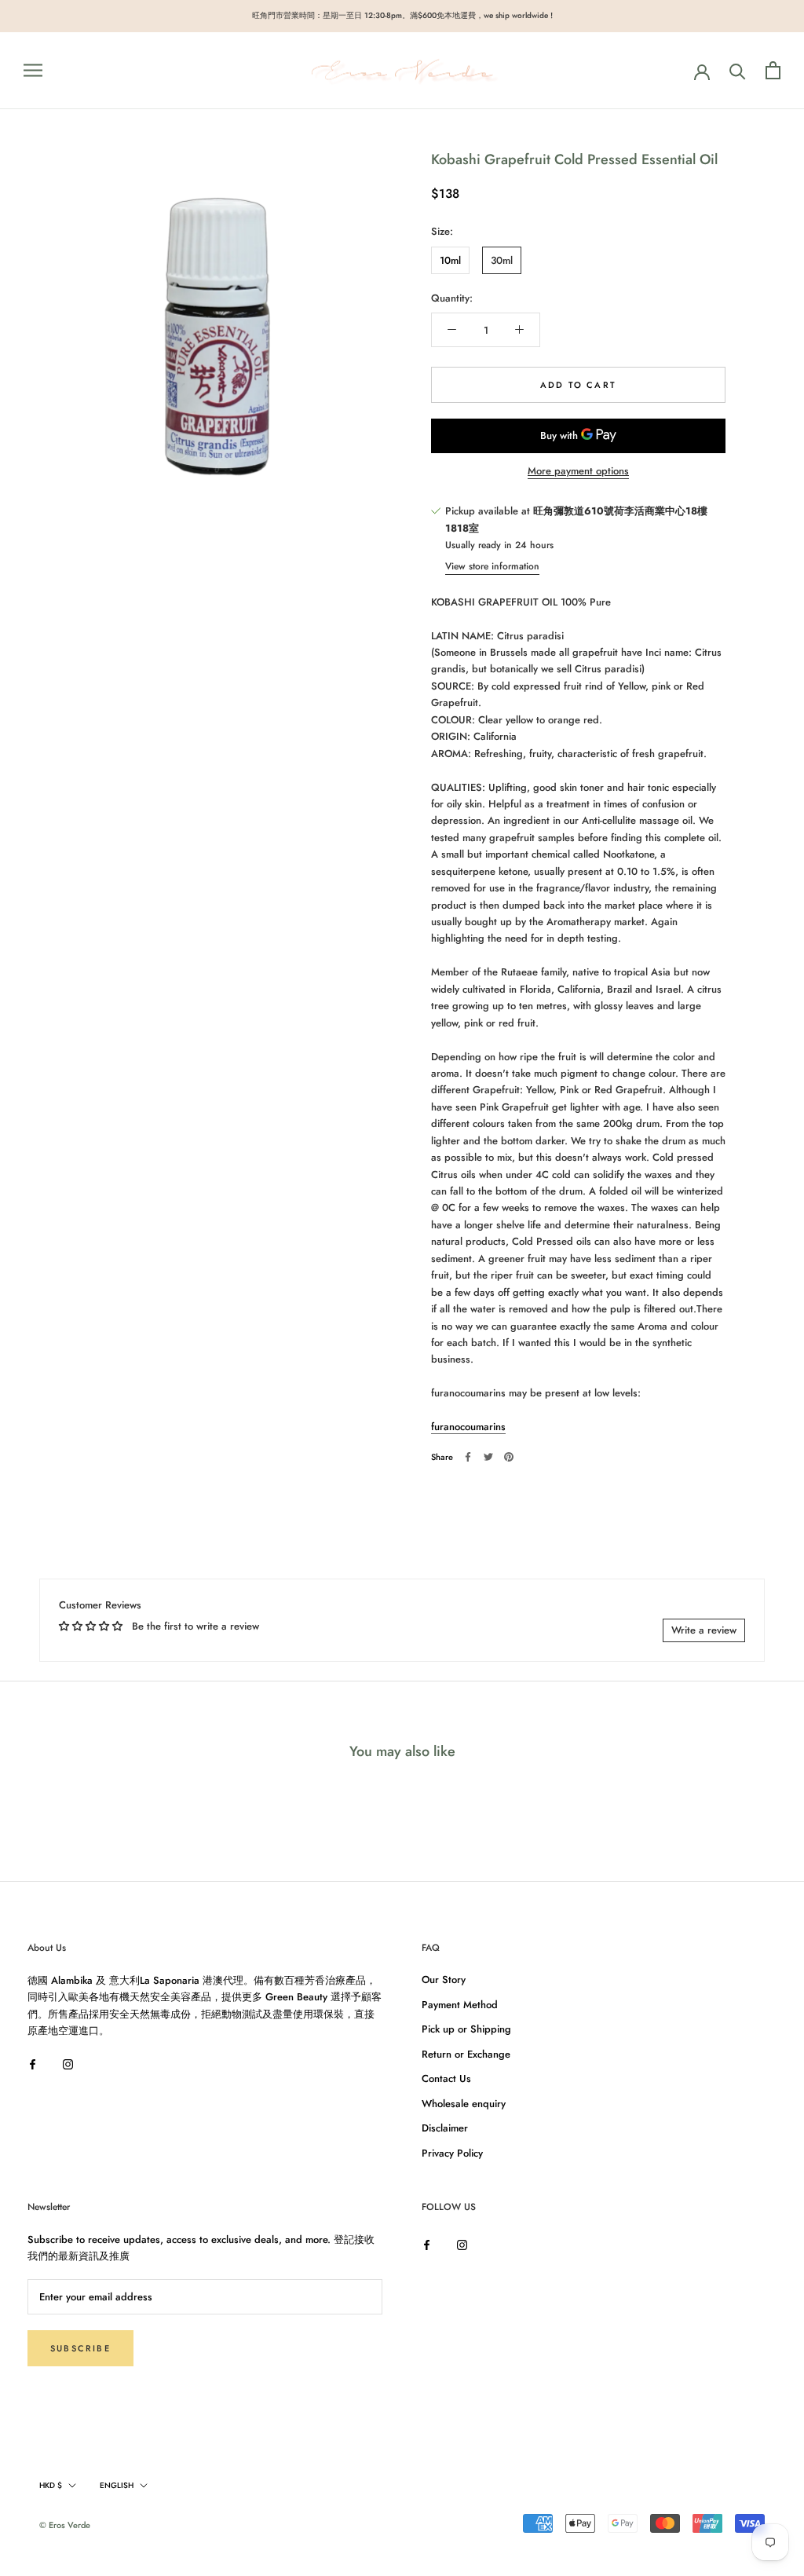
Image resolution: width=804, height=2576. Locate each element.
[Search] (738, 70)
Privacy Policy (452, 2153)
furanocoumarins (468, 1427)
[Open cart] (773, 70)
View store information (492, 566)
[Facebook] (468, 1457)
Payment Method (460, 2005)
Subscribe (80, 2348)
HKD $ (51, 2485)
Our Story (444, 1980)
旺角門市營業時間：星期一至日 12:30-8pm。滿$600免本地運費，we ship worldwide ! (402, 15)
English (117, 2485)
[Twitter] (488, 1457)
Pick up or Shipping (466, 2029)
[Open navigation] (33, 70)
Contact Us (446, 2078)
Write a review (704, 1630)
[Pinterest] (509, 1457)
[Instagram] (68, 2064)
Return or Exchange (466, 2054)
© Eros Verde (65, 2525)
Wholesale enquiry (464, 2104)
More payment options (578, 471)
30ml (502, 260)
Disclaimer (445, 2128)
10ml (450, 260)
